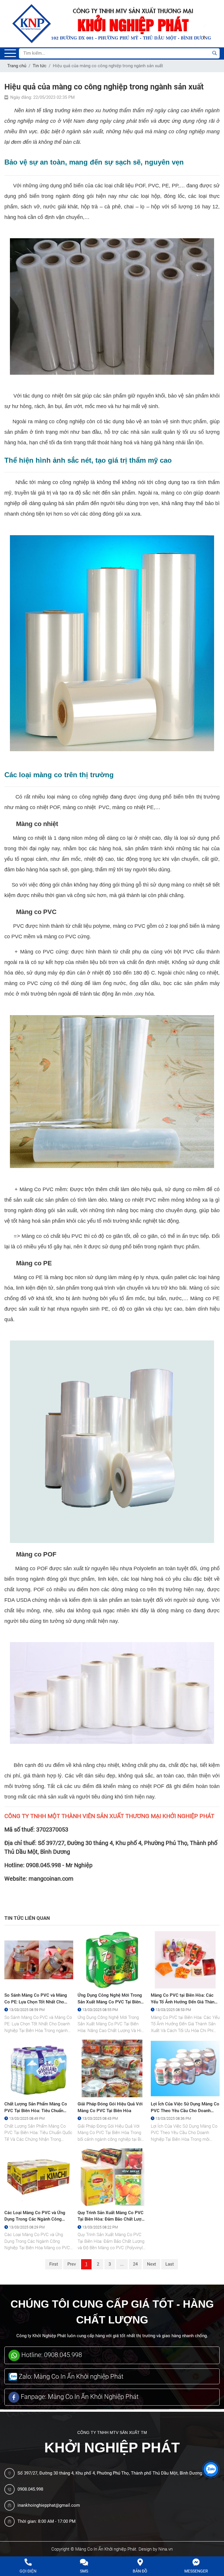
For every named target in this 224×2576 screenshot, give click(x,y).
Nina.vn (166, 2549)
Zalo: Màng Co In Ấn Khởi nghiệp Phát (70, 2377)
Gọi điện (28, 2571)
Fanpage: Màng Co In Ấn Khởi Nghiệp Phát (79, 2397)
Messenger (196, 2571)
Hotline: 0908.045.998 (51, 2355)
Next (152, 2264)
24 (135, 2264)
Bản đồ (140, 2571)
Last (170, 2264)
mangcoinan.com (51, 1879)
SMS (84, 2571)
